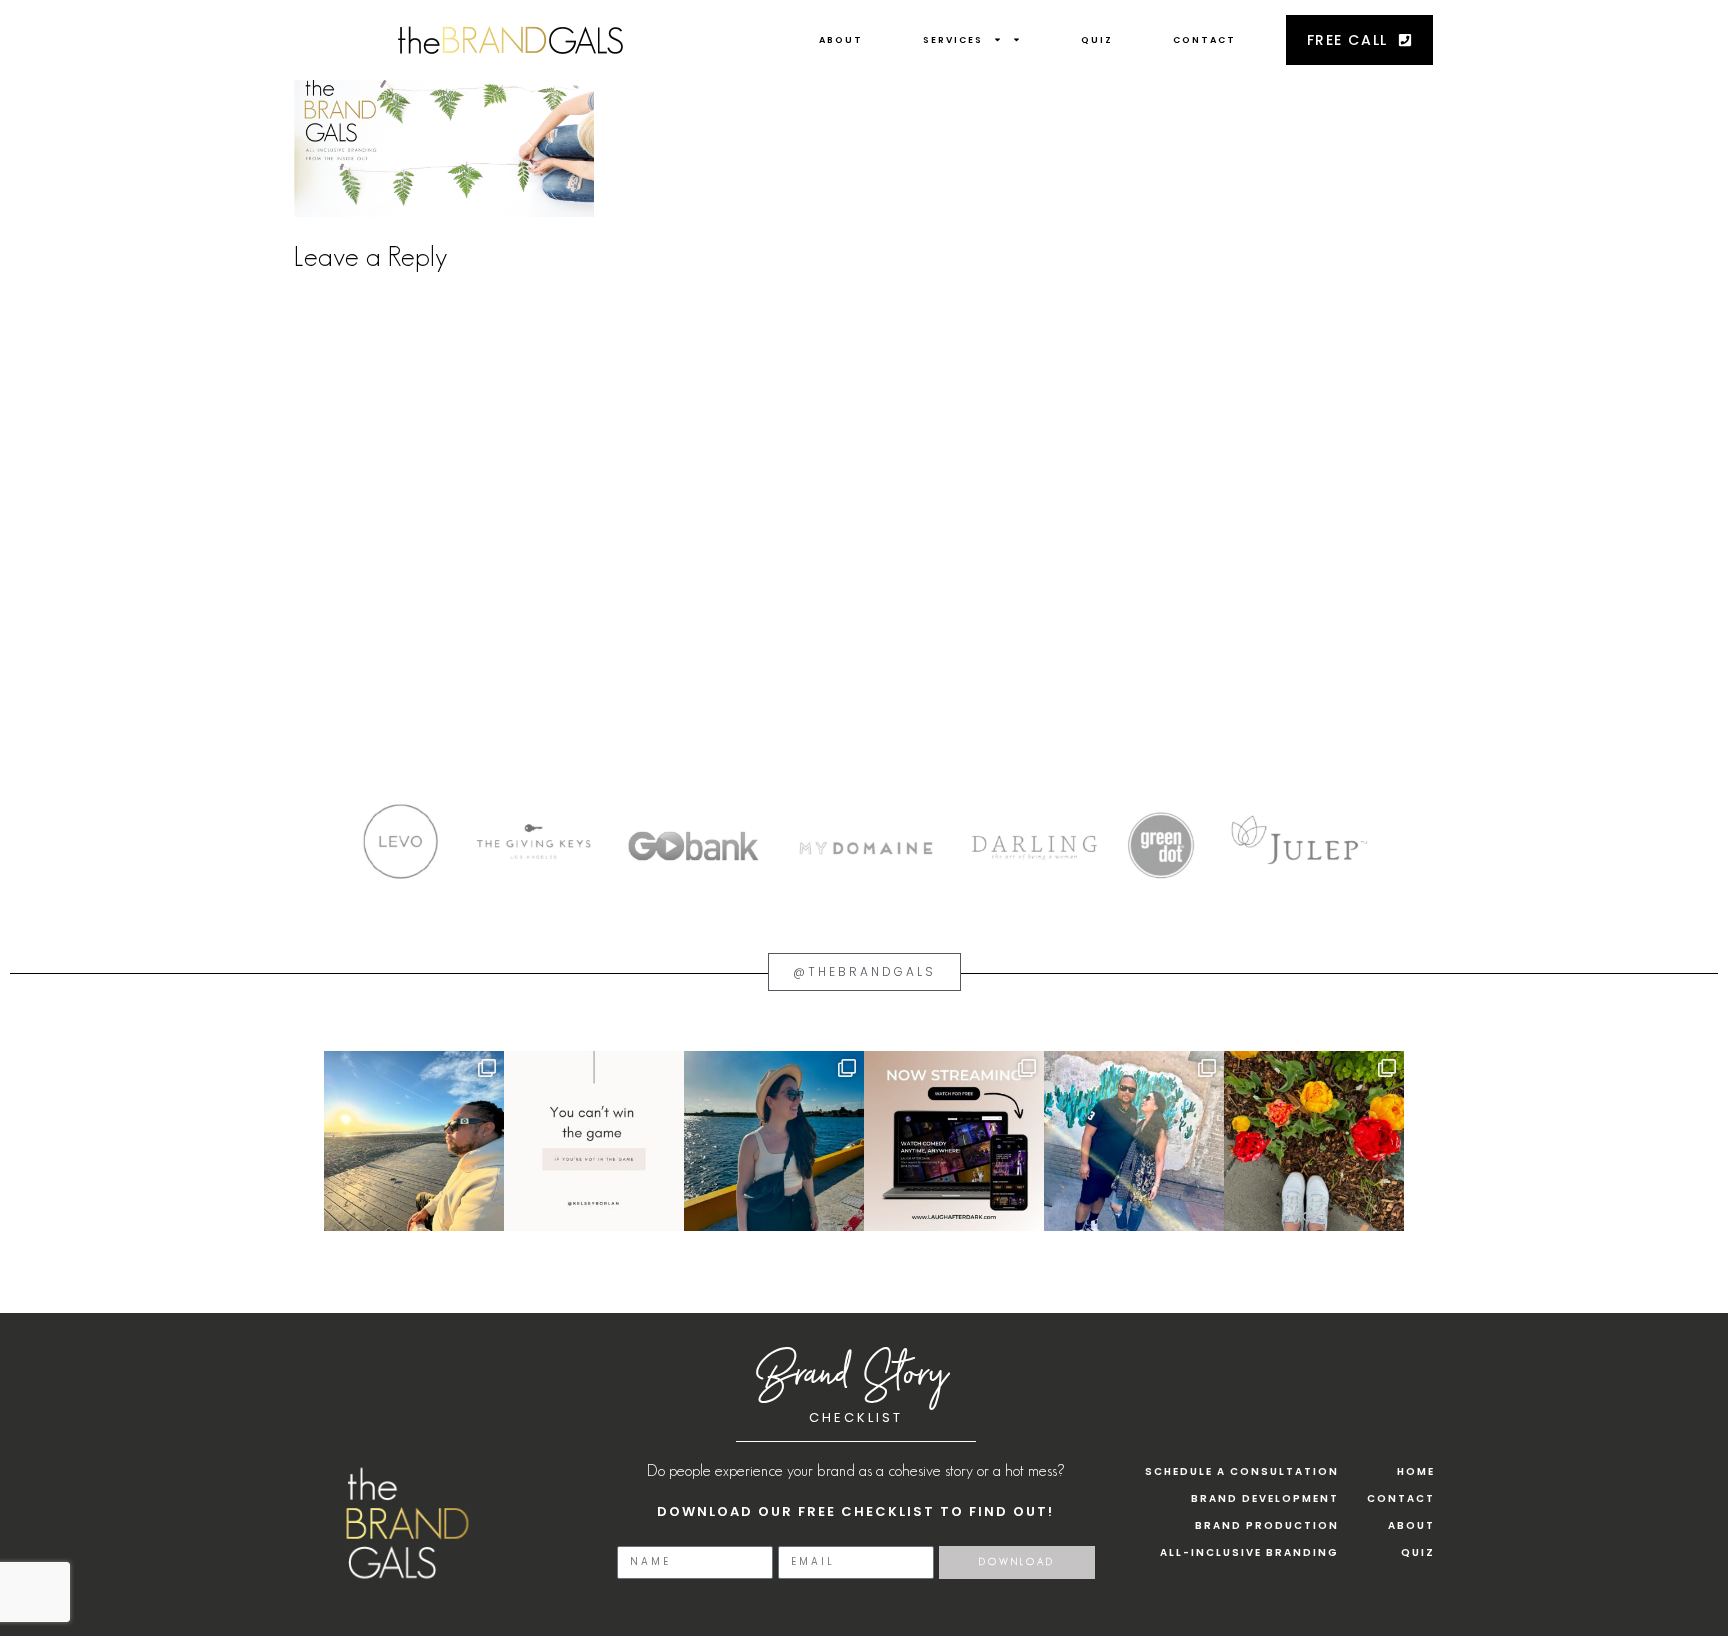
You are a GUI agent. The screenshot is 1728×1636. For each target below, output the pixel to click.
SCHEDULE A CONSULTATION (1242, 1471)
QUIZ (1097, 40)
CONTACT (1204, 40)
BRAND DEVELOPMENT (1265, 1498)
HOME (1416, 1471)
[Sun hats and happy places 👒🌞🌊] (774, 1141)
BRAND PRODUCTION (1267, 1525)
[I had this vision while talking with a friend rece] (1314, 1141)
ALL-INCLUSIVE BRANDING (1249, 1552)
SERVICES (953, 40)
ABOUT (841, 40)
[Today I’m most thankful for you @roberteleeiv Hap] (414, 1141)
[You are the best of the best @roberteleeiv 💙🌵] (1134, 1141)
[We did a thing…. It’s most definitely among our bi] (954, 1141)
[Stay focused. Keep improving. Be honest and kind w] (594, 1141)
